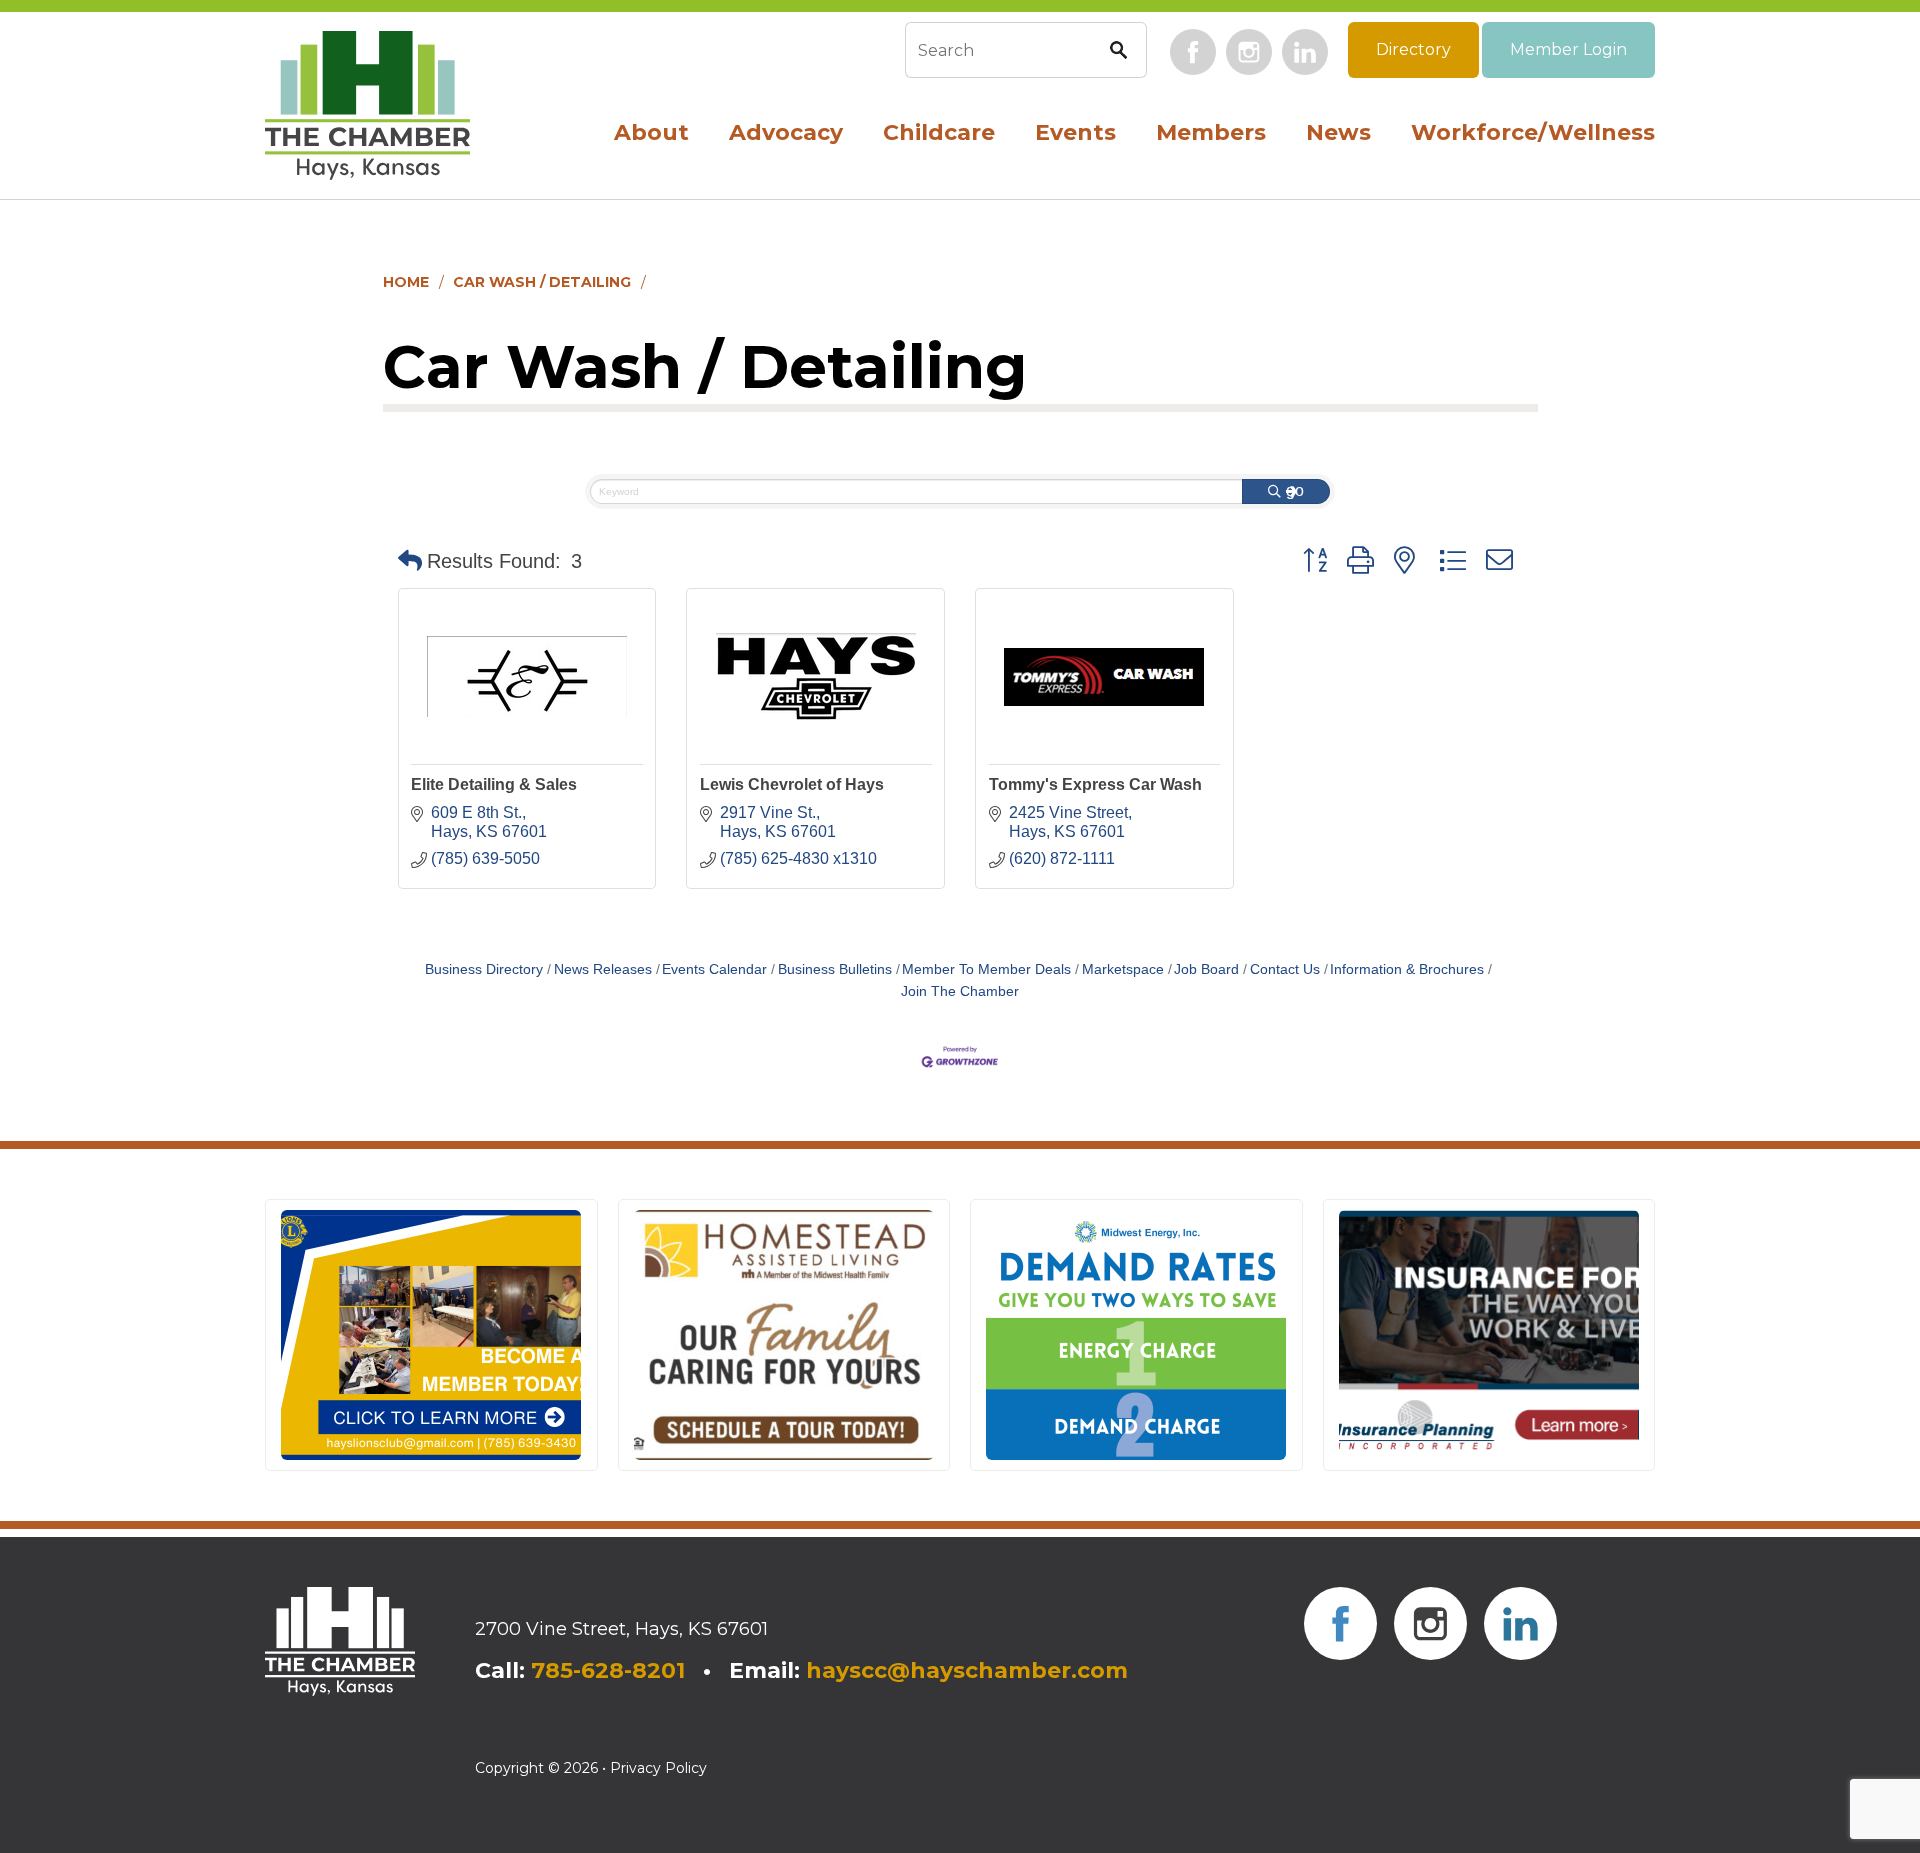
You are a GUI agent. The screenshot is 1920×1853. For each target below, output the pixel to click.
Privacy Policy (658, 1768)
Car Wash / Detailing (542, 282)
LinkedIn (1305, 52)
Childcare (939, 132)
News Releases (603, 969)
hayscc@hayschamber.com (967, 1670)
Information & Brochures (1407, 969)
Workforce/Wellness (1533, 132)
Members (1211, 132)
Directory (1413, 49)
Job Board (1206, 969)
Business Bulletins (835, 969)
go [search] (1295, 490)
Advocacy (786, 132)
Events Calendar (714, 969)
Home (406, 282)
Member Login (1568, 49)
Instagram (1249, 52)
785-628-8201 (608, 1670)
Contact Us (1285, 969)
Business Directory (484, 969)
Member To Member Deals (986, 969)
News (1338, 132)
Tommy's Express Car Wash (1095, 784)
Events (1075, 132)
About (651, 132)
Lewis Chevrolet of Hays (792, 784)
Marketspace (1123, 969)
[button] (410, 561)
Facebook (1193, 52)
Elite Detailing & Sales (494, 784)
